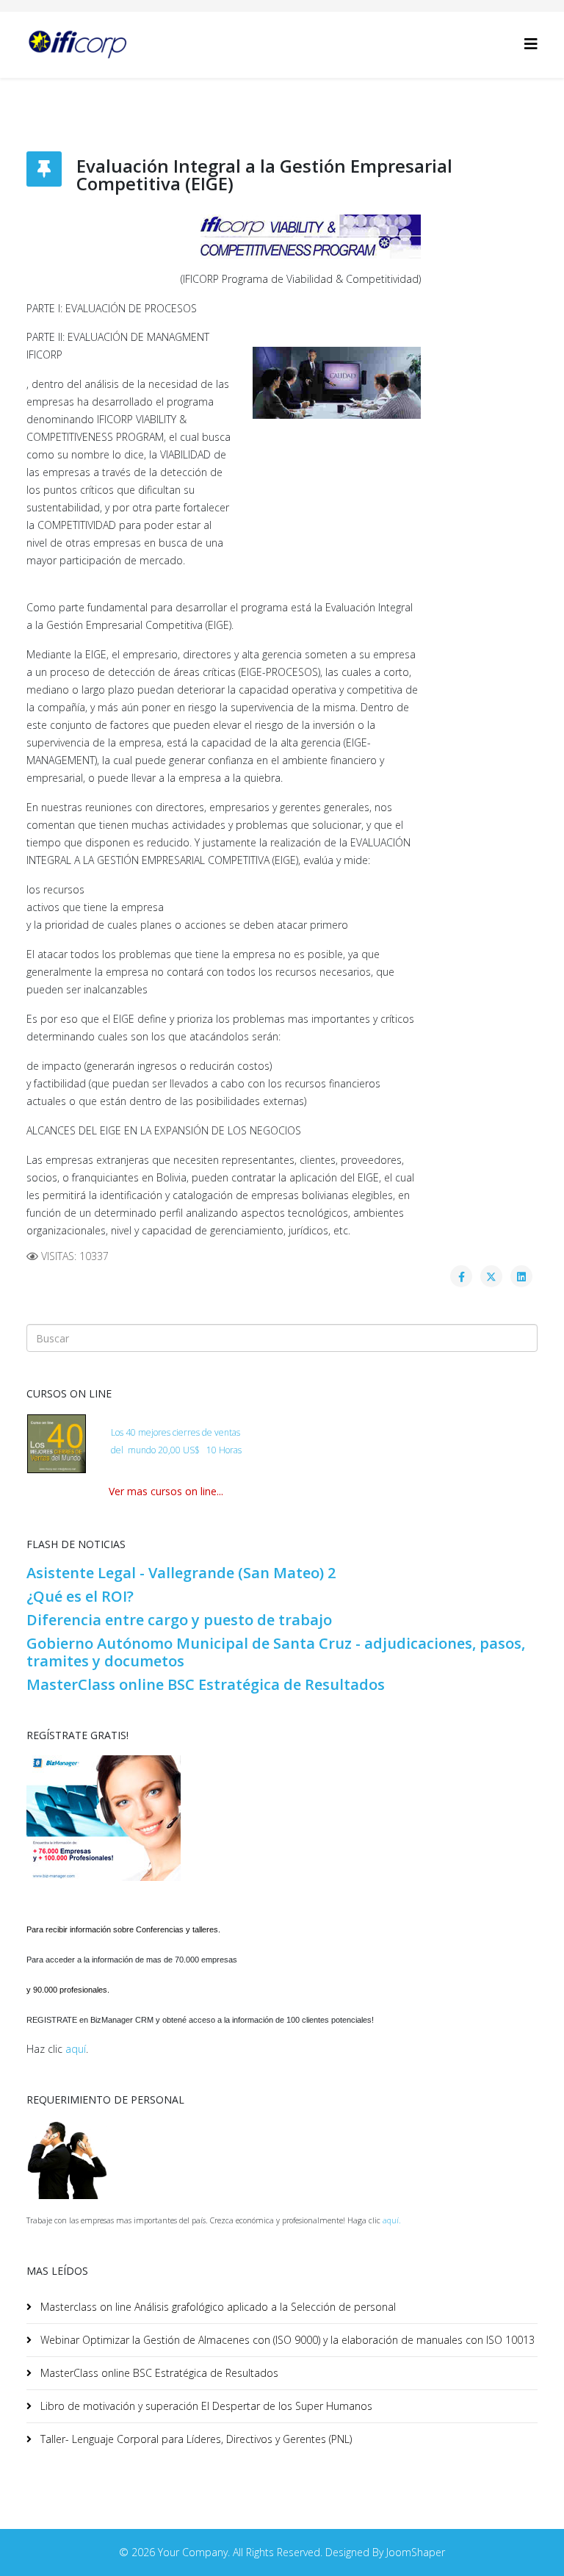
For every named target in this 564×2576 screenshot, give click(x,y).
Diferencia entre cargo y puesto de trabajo (179, 1620)
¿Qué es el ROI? (80, 1596)
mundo (142, 1450)
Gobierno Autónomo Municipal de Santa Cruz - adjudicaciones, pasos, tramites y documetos (276, 1652)
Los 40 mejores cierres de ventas (176, 1432)
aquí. (392, 2220)
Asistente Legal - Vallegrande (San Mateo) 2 (181, 1573)
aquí (76, 2049)
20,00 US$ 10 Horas (200, 1450)
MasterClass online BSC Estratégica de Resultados (206, 1684)
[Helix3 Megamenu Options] (531, 44)
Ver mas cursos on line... (166, 1491)
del (118, 1450)
